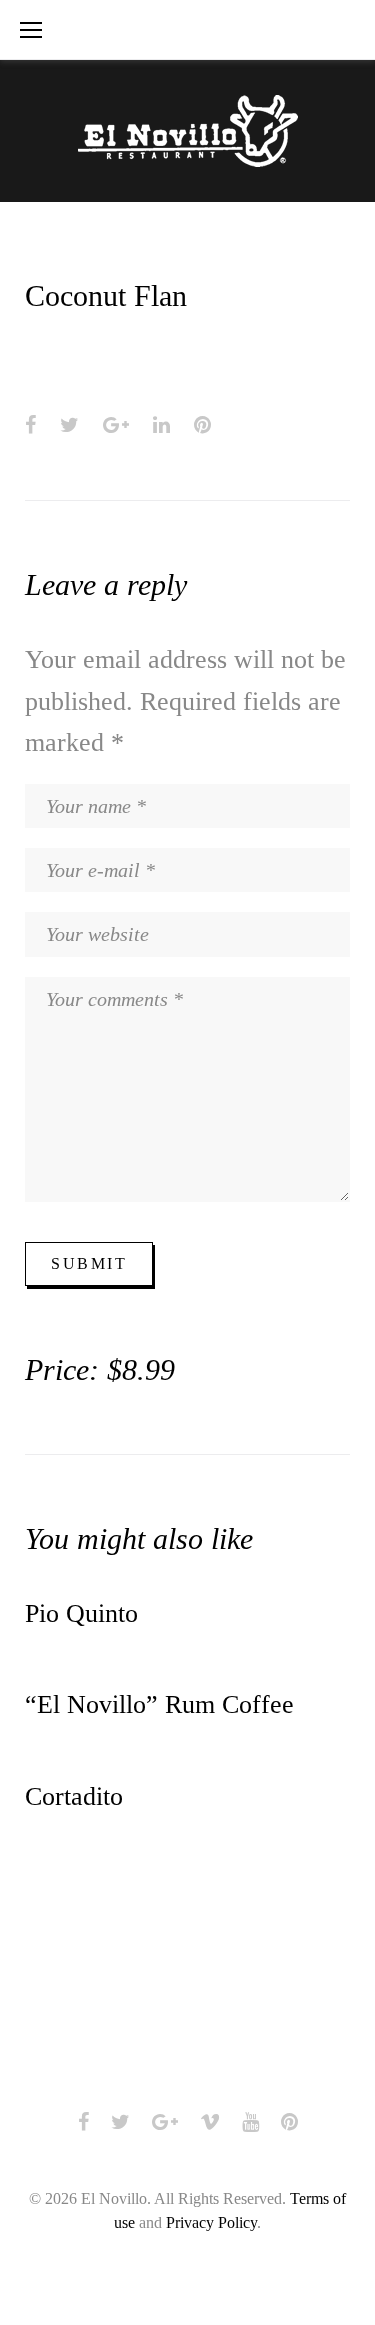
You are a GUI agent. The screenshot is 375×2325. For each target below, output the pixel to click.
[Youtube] (250, 2122)
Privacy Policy (211, 2222)
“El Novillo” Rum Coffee (159, 1704)
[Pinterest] (289, 2122)
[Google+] (165, 2122)
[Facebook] (83, 2122)
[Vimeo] (210, 2122)
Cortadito (74, 1796)
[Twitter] (120, 2122)
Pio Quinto (81, 1613)
